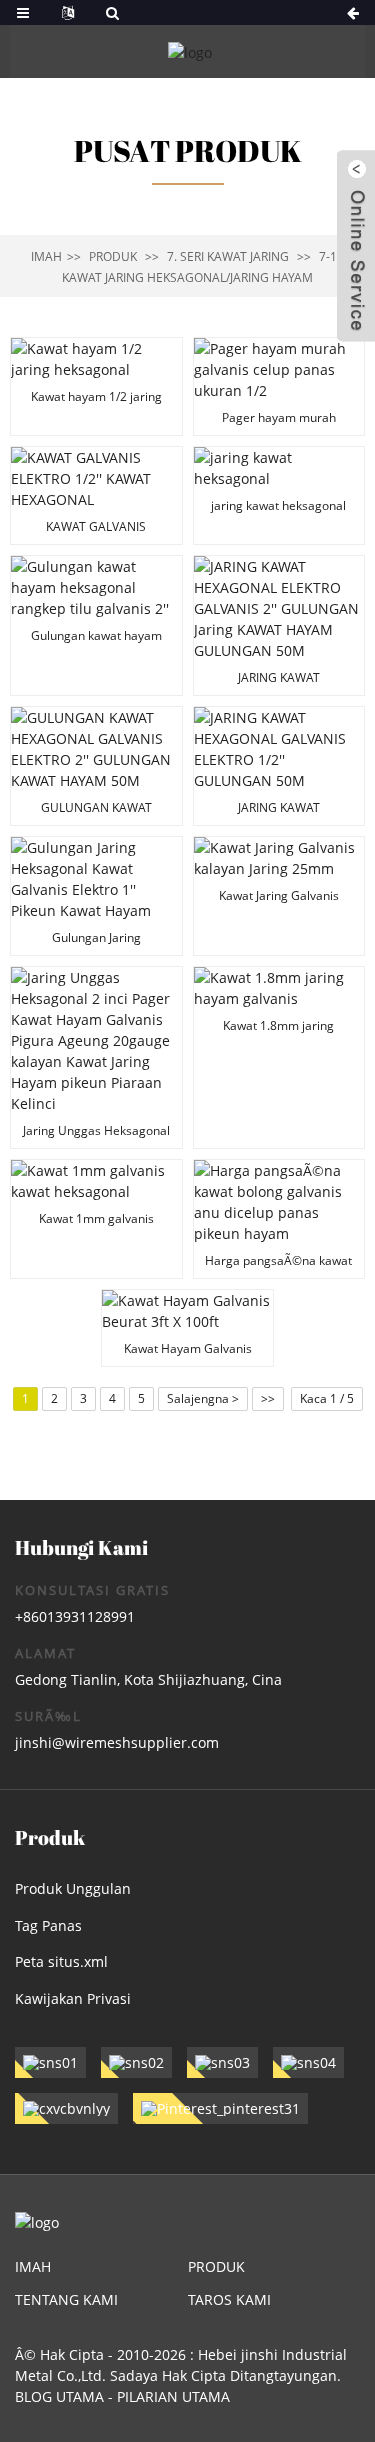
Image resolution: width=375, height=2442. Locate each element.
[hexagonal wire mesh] (279, 495)
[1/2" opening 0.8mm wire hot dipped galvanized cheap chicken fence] (279, 386)
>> (268, 1398)
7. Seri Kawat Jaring (228, 256)
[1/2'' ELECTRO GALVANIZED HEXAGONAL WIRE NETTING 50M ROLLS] (279, 766)
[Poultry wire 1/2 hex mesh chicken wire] (96, 386)
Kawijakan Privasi (73, 1998)
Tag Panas (48, 1925)
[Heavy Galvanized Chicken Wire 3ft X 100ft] (187, 1328)
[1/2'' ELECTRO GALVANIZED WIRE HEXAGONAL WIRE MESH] (96, 495)
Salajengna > (203, 1398)
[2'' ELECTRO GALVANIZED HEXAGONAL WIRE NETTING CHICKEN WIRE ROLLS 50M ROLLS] (96, 766)
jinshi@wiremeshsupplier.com (117, 1742)
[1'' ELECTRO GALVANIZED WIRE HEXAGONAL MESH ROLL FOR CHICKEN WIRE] (96, 896)
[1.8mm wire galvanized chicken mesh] (279, 1057)
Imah (46, 256)
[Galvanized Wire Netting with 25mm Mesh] (279, 896)
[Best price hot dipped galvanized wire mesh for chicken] (279, 1219)
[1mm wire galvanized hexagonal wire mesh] (96, 1219)
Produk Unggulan (73, 1888)
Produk (113, 256)
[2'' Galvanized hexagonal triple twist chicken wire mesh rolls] (96, 625)
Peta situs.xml (61, 1961)
